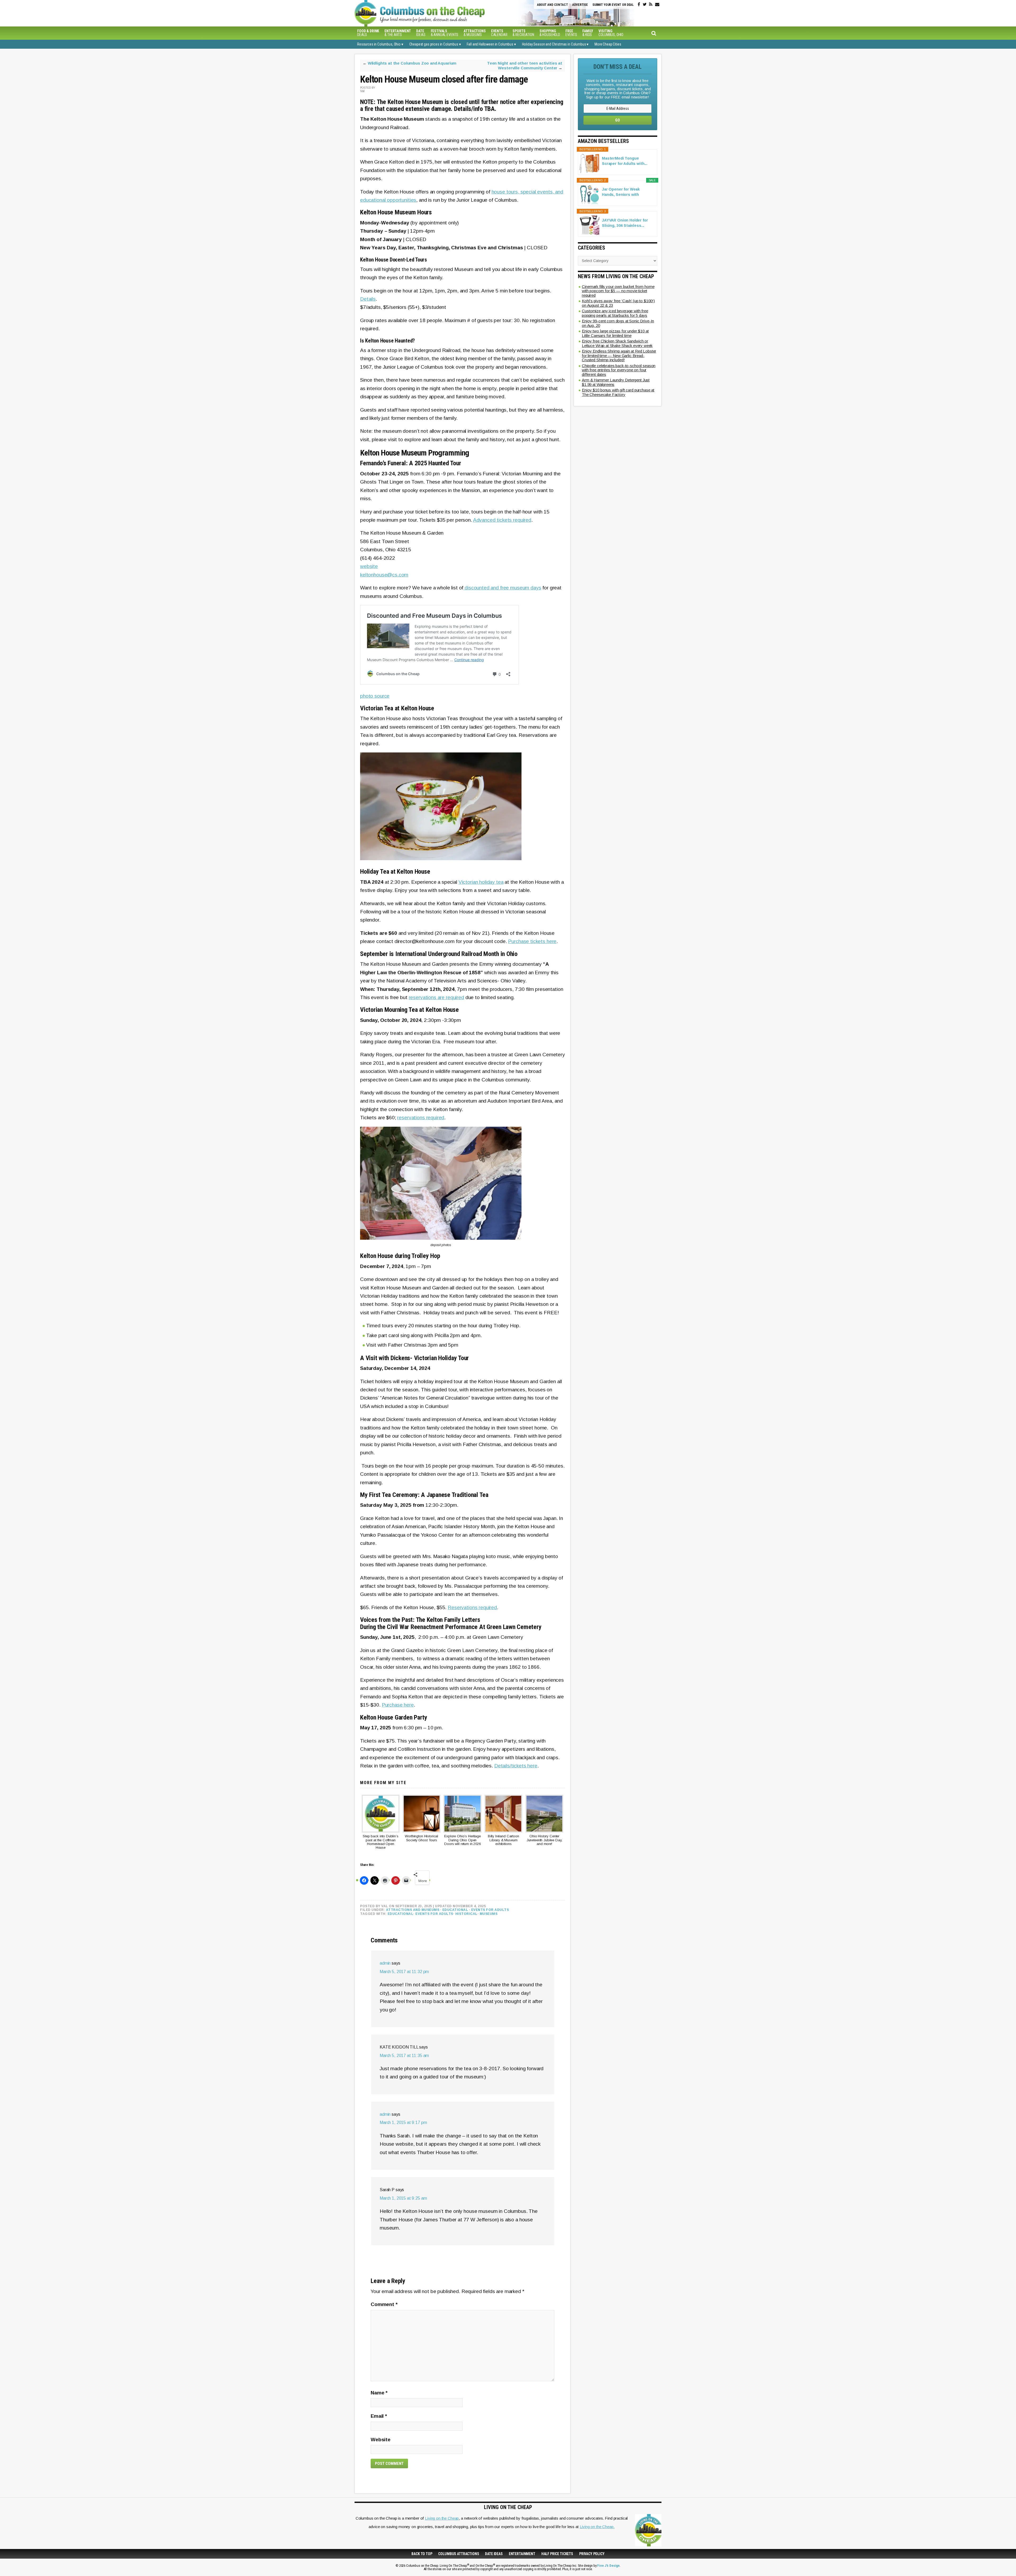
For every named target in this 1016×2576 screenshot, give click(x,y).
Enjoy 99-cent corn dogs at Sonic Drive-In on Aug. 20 (618, 323)
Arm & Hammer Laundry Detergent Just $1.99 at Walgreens (616, 382)
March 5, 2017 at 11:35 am (404, 2056)
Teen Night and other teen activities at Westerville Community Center (525, 66)
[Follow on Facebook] (639, 4)
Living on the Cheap (442, 2518)
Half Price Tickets (557, 2554)
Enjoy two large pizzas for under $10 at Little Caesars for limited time (615, 333)
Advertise (580, 5)
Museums (489, 1914)
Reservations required (472, 1607)
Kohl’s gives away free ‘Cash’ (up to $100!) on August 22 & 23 (618, 303)
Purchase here (398, 1705)
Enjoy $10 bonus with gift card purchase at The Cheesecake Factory (618, 392)
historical (466, 1914)
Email (379, 2416)
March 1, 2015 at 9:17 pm (403, 2122)
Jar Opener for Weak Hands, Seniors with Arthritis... (621, 192)
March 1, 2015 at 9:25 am (403, 2198)
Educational (455, 1910)
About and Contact (552, 5)
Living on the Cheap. (597, 2527)
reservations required (421, 1118)
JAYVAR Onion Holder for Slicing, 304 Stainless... (625, 223)
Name (379, 2393)
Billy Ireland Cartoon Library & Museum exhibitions (504, 1840)
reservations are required (436, 997)
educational (401, 1914)
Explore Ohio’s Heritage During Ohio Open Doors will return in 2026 (462, 1840)
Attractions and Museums (413, 1910)
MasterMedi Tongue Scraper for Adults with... (625, 161)
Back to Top (422, 2554)
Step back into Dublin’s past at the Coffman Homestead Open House (381, 1842)
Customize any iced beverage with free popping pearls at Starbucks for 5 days (615, 313)
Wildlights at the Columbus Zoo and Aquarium (412, 63)
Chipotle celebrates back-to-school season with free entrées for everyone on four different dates (619, 370)
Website (381, 2440)
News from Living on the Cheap (616, 276)
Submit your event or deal (613, 5)
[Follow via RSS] (651, 4)
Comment (384, 2304)
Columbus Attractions (459, 2554)
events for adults (434, 1914)
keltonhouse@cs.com (384, 575)
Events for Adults (490, 1910)
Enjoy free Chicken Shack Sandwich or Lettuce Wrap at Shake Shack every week (617, 343)
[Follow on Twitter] (645, 4)
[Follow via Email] (657, 4)
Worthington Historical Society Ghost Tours (421, 1838)
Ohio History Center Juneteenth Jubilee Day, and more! (545, 1840)
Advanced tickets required (502, 520)
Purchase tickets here (532, 941)
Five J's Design (608, 2566)
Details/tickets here (516, 1766)
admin (385, 1963)
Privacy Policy (592, 2554)
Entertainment (522, 2554)
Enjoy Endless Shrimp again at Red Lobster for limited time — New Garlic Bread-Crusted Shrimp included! (619, 355)
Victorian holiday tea (481, 882)
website (369, 566)
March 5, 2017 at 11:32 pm (404, 1972)
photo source (375, 696)
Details (368, 299)
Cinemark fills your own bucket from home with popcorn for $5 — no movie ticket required (618, 291)
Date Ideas (494, 2554)
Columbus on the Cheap (443, 13)
